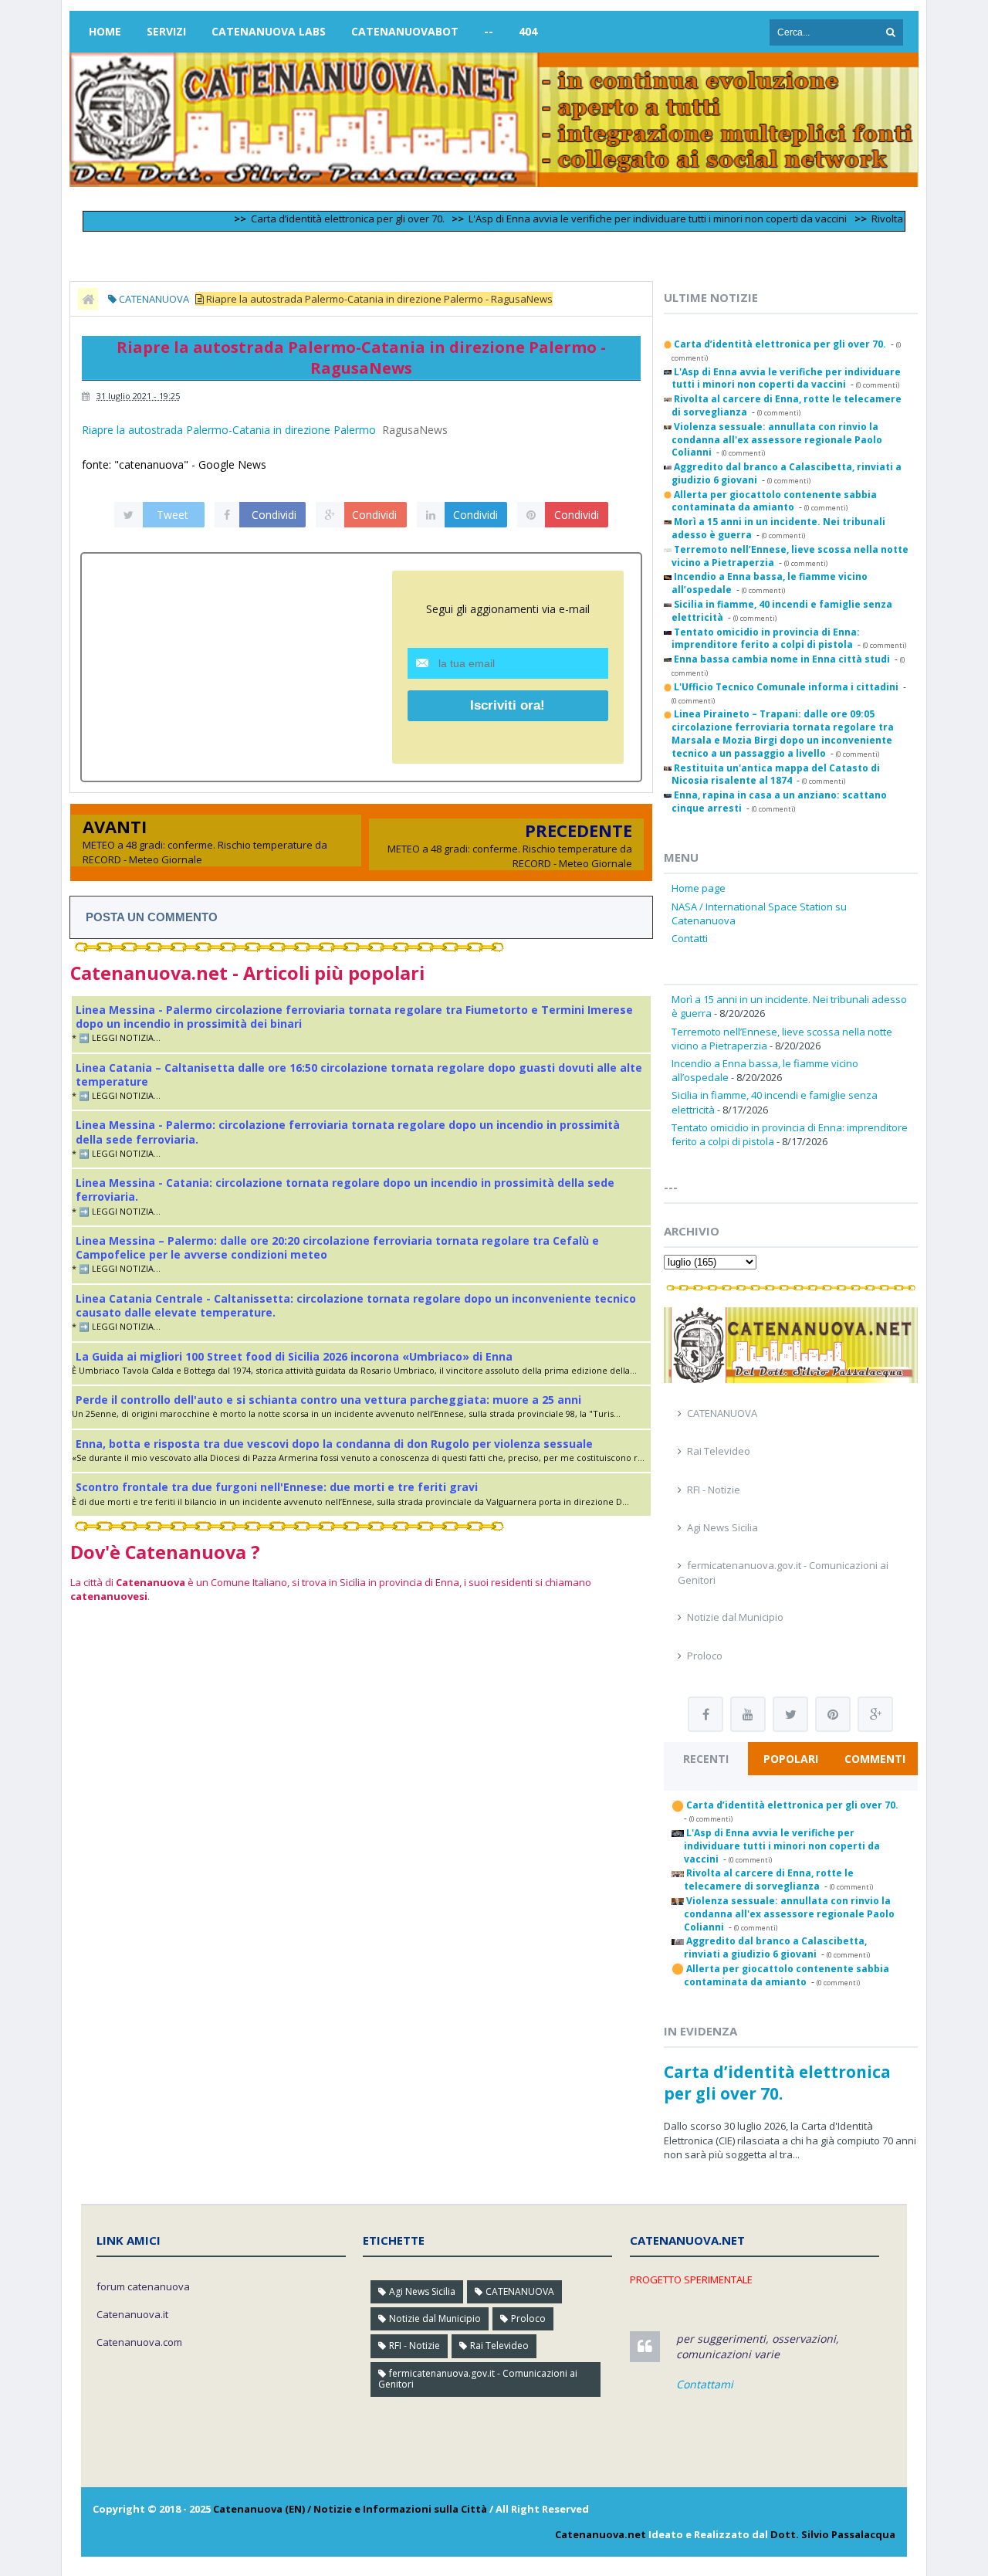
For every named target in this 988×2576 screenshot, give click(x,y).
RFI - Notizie (714, 1490)
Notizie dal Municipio (735, 1617)
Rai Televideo (719, 1451)
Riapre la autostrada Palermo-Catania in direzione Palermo (229, 430)
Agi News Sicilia (722, 1527)
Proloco (705, 1656)
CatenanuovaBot (405, 31)
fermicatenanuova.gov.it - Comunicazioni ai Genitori (478, 2379)
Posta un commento (152, 917)
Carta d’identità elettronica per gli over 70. (310, 219)
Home (105, 31)
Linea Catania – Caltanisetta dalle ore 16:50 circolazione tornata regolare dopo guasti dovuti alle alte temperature (359, 1074)
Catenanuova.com (139, 2342)
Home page (699, 888)
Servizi (166, 31)
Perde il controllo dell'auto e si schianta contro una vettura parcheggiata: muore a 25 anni (328, 1400)
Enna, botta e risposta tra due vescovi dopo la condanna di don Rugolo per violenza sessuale (334, 1444)
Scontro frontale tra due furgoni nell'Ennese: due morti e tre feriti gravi (277, 1487)
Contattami (705, 2384)
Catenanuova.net (601, 2534)
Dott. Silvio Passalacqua (833, 2534)
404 (528, 31)
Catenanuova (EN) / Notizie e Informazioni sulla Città (350, 2509)
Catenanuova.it (132, 2314)
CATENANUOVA (722, 1413)
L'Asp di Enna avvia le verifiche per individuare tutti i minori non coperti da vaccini (620, 219)
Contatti (690, 938)
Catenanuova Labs (269, 31)
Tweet (173, 515)
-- (489, 31)
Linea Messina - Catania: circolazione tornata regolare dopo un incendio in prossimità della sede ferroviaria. (345, 1190)
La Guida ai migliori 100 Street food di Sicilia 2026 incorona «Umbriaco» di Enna (294, 1356)
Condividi (274, 515)
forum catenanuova (143, 2286)
